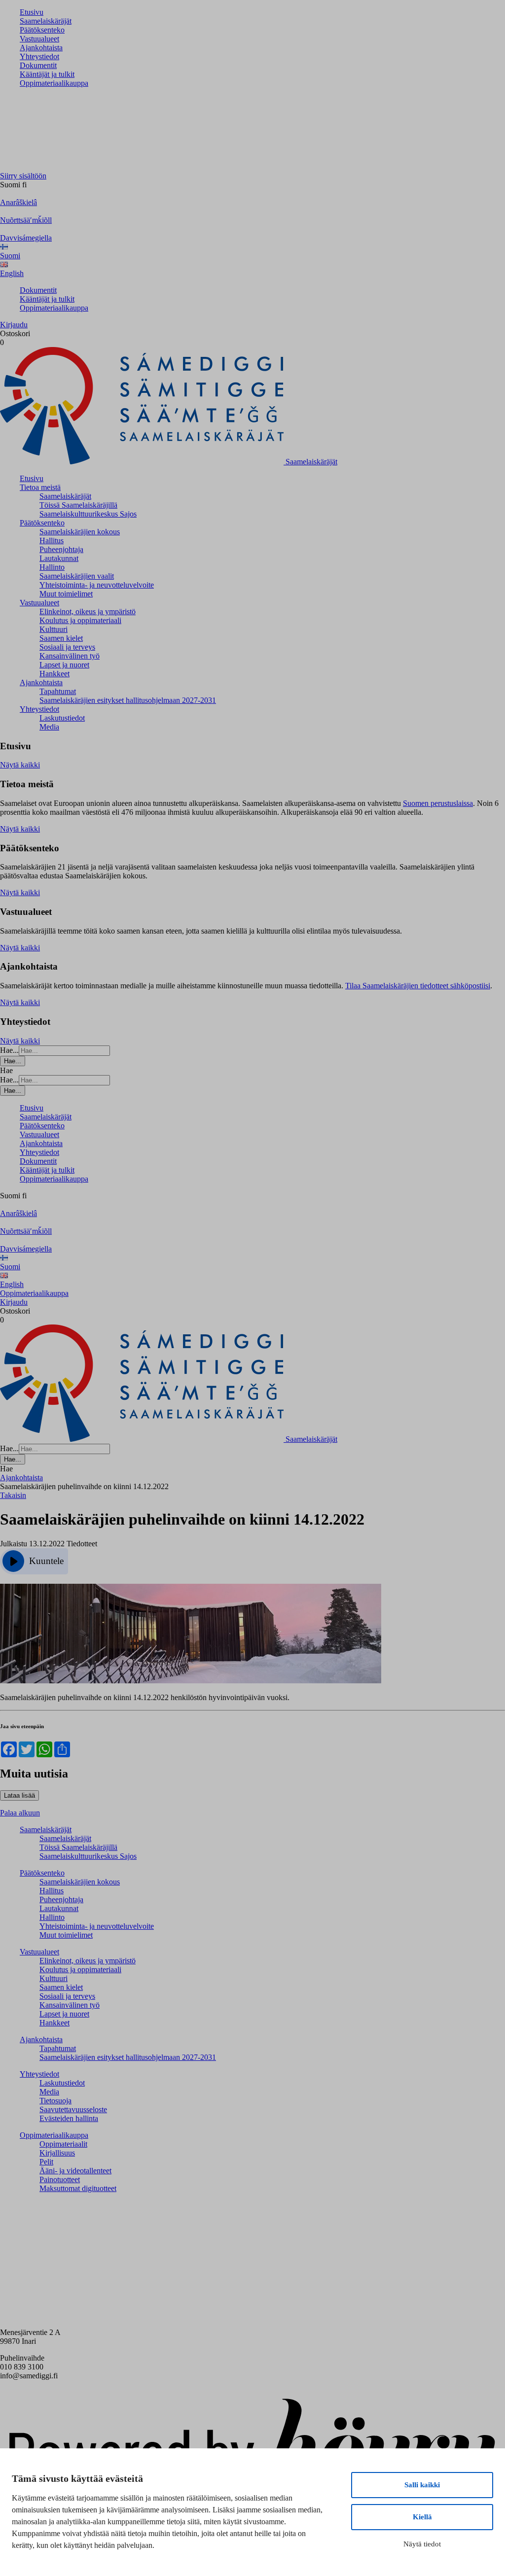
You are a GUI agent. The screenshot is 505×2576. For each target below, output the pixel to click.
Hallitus (52, 540)
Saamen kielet (61, 638)
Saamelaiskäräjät (46, 21)
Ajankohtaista (41, 48)
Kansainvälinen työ (70, 656)
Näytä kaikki (20, 765)
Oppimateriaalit (63, 2144)
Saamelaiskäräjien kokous (80, 532)
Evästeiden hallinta (69, 2118)
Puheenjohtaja (61, 549)
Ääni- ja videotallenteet (75, 2171)
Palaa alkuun (20, 1813)
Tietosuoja (55, 2101)
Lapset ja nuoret (64, 665)
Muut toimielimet (66, 594)
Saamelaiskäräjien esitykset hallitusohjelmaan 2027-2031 (128, 700)
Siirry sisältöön (23, 176)
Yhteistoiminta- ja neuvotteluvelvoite (97, 585)
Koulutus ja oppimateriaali (80, 620)
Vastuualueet (39, 39)
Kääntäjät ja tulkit (47, 74)
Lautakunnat (59, 558)
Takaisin (13, 1495)
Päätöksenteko (42, 30)
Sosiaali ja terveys (67, 647)
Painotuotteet (60, 2179)
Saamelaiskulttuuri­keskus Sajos (88, 514)
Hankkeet (54, 674)
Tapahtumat (58, 691)
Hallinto (52, 567)
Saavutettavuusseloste (73, 2109)
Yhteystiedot (39, 56)
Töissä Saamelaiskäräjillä (78, 505)
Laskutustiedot (62, 718)
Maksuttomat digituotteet (78, 2188)
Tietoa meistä (40, 487)
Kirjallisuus (57, 2153)
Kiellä (422, 2517)
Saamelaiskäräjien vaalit (77, 576)
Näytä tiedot (422, 2544)
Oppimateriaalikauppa (54, 83)
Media (49, 727)
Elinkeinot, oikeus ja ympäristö (88, 611)
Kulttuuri (54, 629)
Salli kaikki (422, 2485)
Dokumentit (38, 65)
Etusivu (32, 12)
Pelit (46, 2162)
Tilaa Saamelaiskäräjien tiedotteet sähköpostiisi (418, 986)
